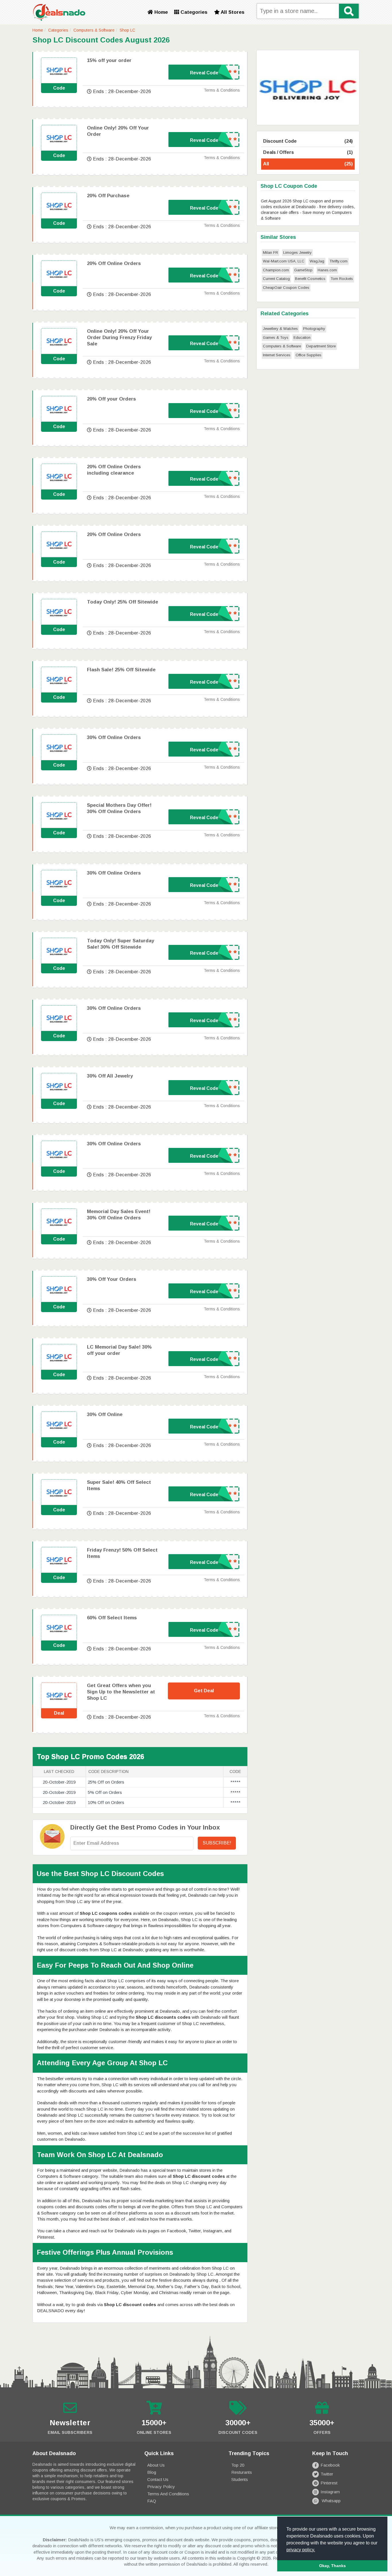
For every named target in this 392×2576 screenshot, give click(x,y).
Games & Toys (276, 338)
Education (302, 338)
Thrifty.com (338, 261)
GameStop (303, 270)
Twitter (327, 2474)
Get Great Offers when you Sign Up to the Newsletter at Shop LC (121, 1692)
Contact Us (158, 2479)
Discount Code (308, 141)
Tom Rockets (342, 279)
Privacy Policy (161, 2487)
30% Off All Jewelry (110, 1076)
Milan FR (270, 253)
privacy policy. (301, 2550)
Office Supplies (308, 355)
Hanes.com (327, 270)
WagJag (317, 261)
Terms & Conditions (222, 90)
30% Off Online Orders (114, 737)
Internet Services (277, 355)
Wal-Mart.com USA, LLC (284, 261)
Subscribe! (217, 1843)
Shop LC (127, 30)
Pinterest (329, 2483)
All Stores (232, 12)
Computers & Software (94, 30)
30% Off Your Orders (112, 1279)
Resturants (242, 2472)
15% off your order (109, 60)
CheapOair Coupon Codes (286, 288)
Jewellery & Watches (280, 329)
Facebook (330, 2465)
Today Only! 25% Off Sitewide (123, 602)
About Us (156, 2465)
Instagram (330, 2492)
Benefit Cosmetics (310, 279)
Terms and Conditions (168, 2494)
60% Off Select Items (112, 1618)
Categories (193, 12)
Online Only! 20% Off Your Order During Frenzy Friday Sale (119, 338)
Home (160, 12)
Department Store (321, 346)
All (308, 164)
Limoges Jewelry (297, 253)
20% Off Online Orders (114, 263)
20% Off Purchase (108, 196)
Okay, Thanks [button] (332, 2566)
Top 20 (238, 2465)
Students (240, 2479)
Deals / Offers (308, 152)
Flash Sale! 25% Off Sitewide (121, 670)
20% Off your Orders (111, 399)
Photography (314, 329)
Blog (152, 2472)
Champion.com (276, 270)
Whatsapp (331, 2501)
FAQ (152, 2501)
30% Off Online (105, 1414)
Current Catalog (276, 279)
